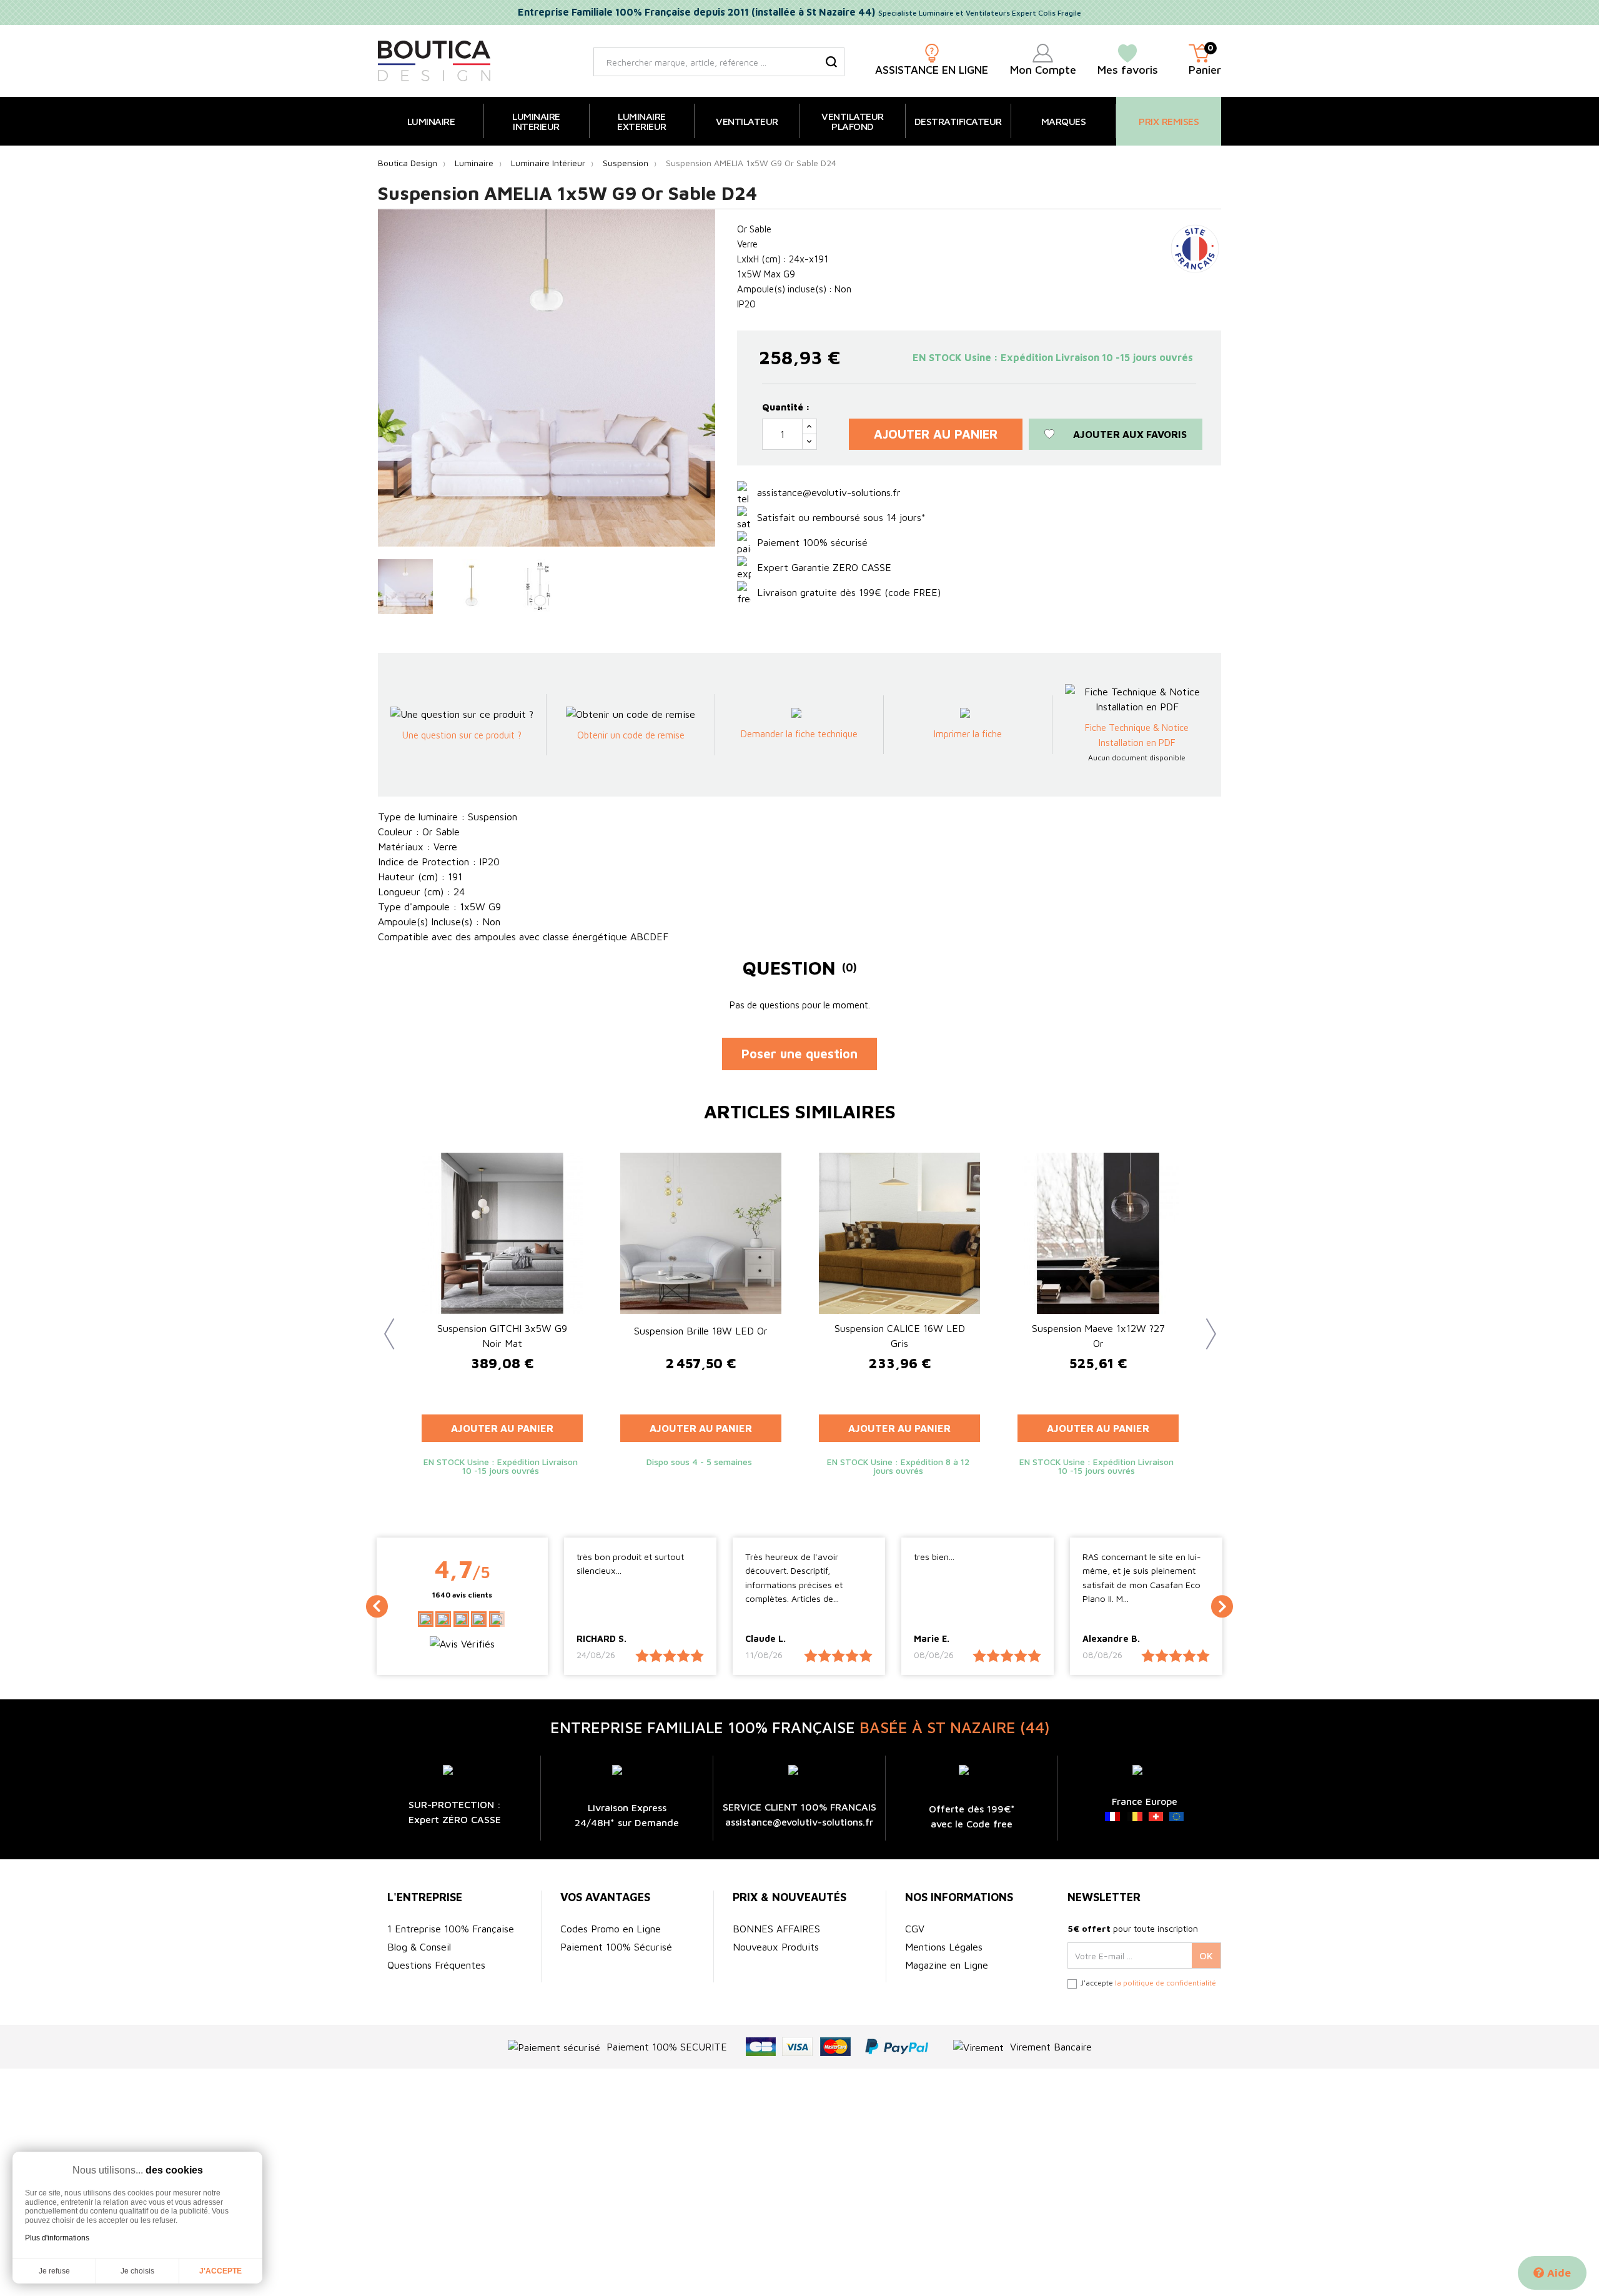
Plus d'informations (57, 2238)
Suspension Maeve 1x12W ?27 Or (1098, 1336)
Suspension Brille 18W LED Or (701, 1331)
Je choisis (137, 2271)
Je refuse (54, 2271)
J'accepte (220, 2271)
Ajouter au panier (936, 434)
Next (1205, 1324)
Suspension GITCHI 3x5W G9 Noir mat (502, 1336)
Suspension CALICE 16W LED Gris (900, 1336)
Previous (384, 1324)
